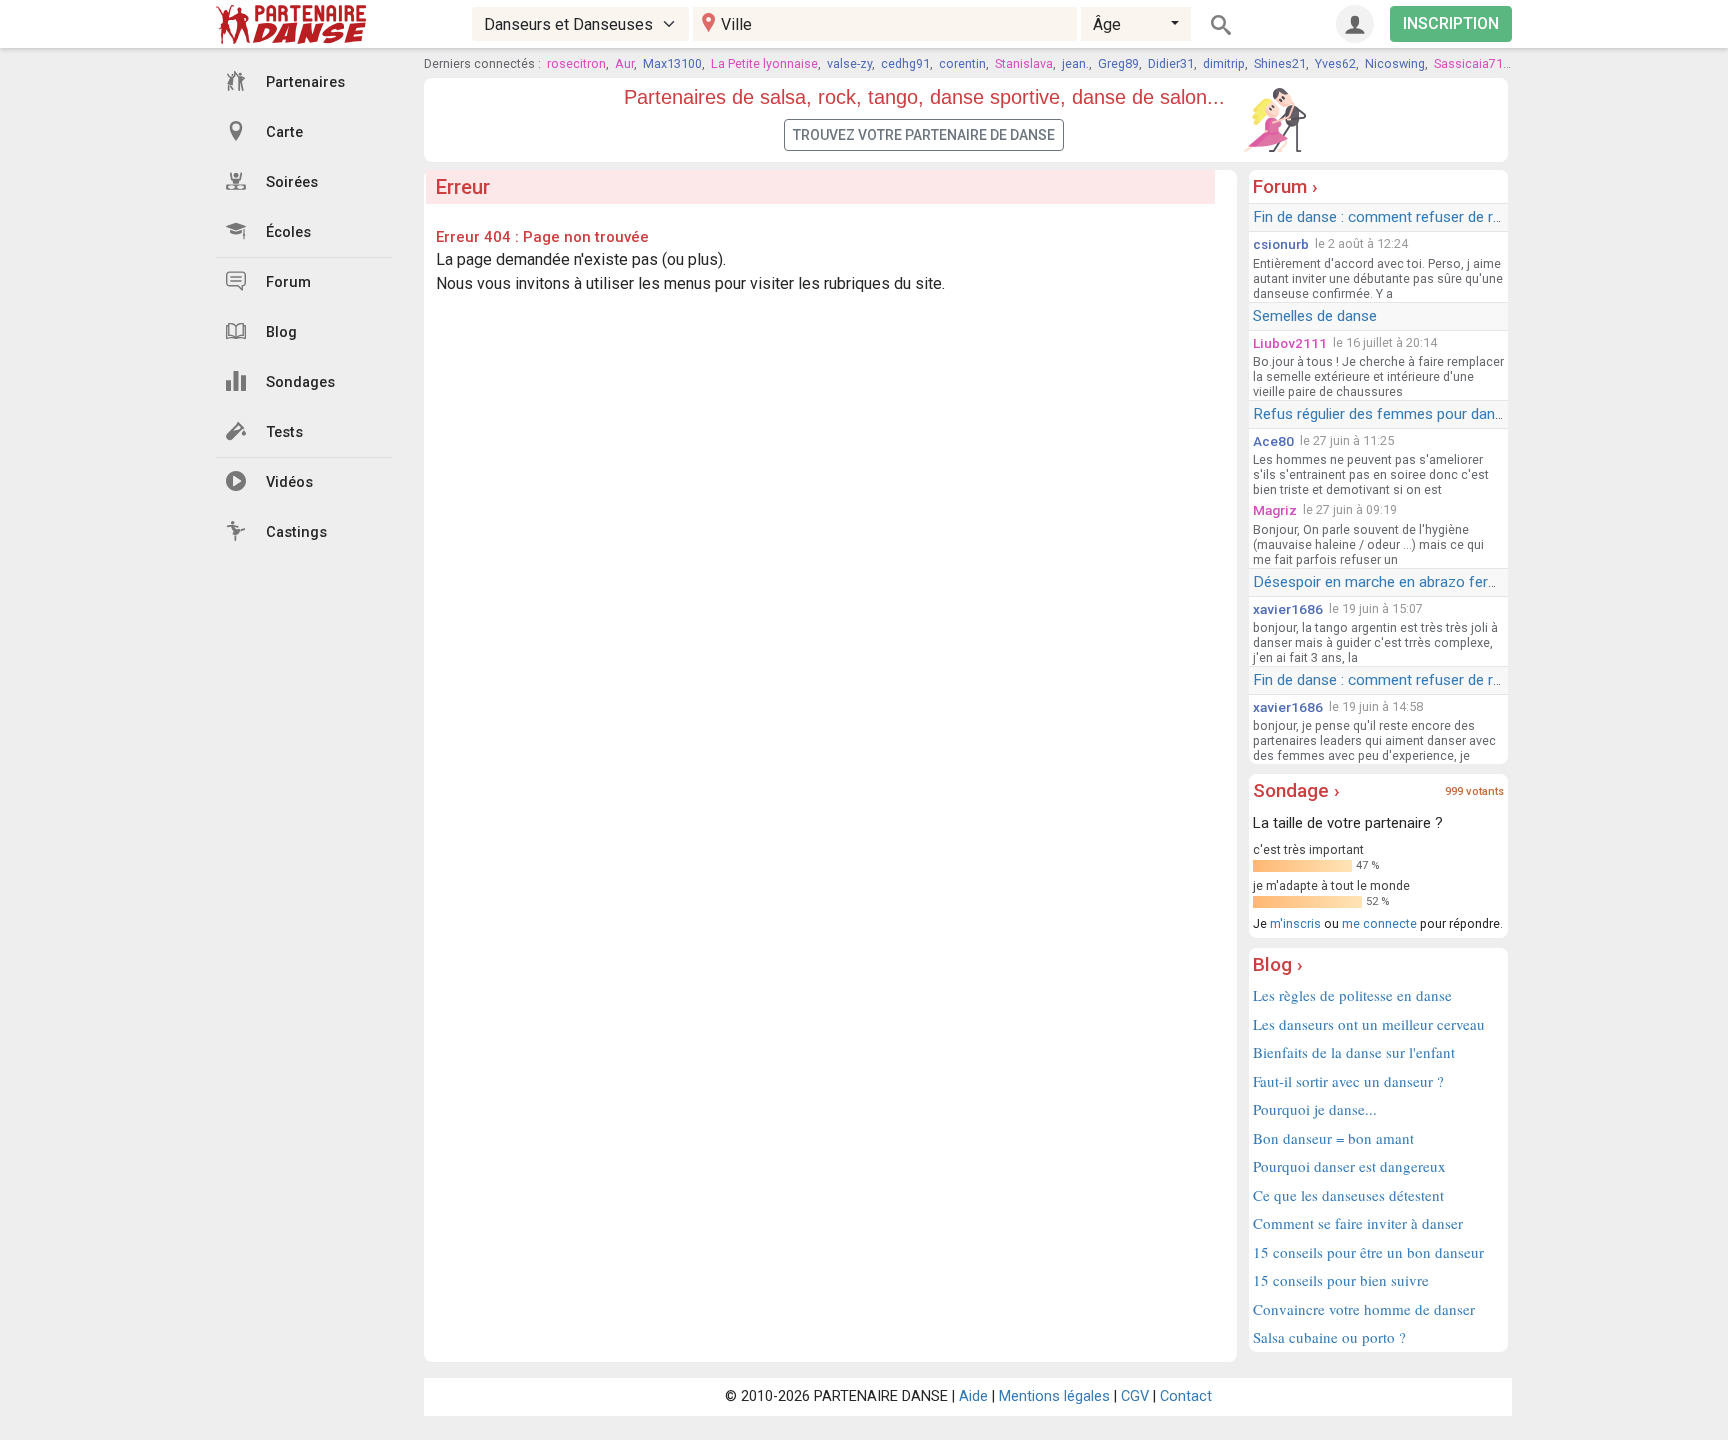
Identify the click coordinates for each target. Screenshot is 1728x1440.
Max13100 (672, 63)
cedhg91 (905, 63)
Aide (973, 1396)
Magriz (1275, 510)
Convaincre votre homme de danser (1364, 1309)
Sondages (300, 382)
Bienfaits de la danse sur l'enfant (1354, 1052)
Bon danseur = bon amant (1333, 1138)
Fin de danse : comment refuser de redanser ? (1405, 217)
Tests (284, 432)
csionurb (1281, 244)
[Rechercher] (1221, 24)
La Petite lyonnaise (764, 63)
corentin (962, 63)
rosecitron (576, 63)
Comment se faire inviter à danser (1358, 1223)
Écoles (288, 232)
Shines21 (1280, 63)
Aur (624, 63)
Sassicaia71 (1468, 63)
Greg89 (1118, 63)
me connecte (1379, 923)
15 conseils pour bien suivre (1341, 1280)
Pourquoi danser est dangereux (1349, 1166)
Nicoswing (1395, 63)
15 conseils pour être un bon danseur (1368, 1252)
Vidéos (289, 482)
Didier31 (1171, 63)
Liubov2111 (1290, 343)
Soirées (292, 182)
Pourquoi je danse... (1315, 1109)
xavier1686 (1288, 609)
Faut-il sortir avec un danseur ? (1348, 1081)
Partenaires (305, 82)
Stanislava (1024, 63)
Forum (288, 282)
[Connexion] (1355, 24)
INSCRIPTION (1451, 23)
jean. (1075, 63)
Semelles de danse (1315, 316)
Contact (1186, 1396)
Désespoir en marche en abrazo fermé (1381, 582)
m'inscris (1295, 923)
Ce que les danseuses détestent (1348, 1195)
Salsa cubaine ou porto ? (1329, 1337)
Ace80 (1273, 441)
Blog (281, 332)
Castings (296, 532)
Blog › (1278, 964)
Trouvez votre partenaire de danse (924, 135)
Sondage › (1296, 790)
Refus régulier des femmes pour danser (1384, 414)
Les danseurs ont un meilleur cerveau (1369, 1024)
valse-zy (849, 63)
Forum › (1285, 186)
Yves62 (1335, 63)
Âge (1107, 24)
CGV (1135, 1396)
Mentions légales (1054, 1396)
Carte (284, 132)
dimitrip (1224, 63)
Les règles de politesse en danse (1352, 995)
